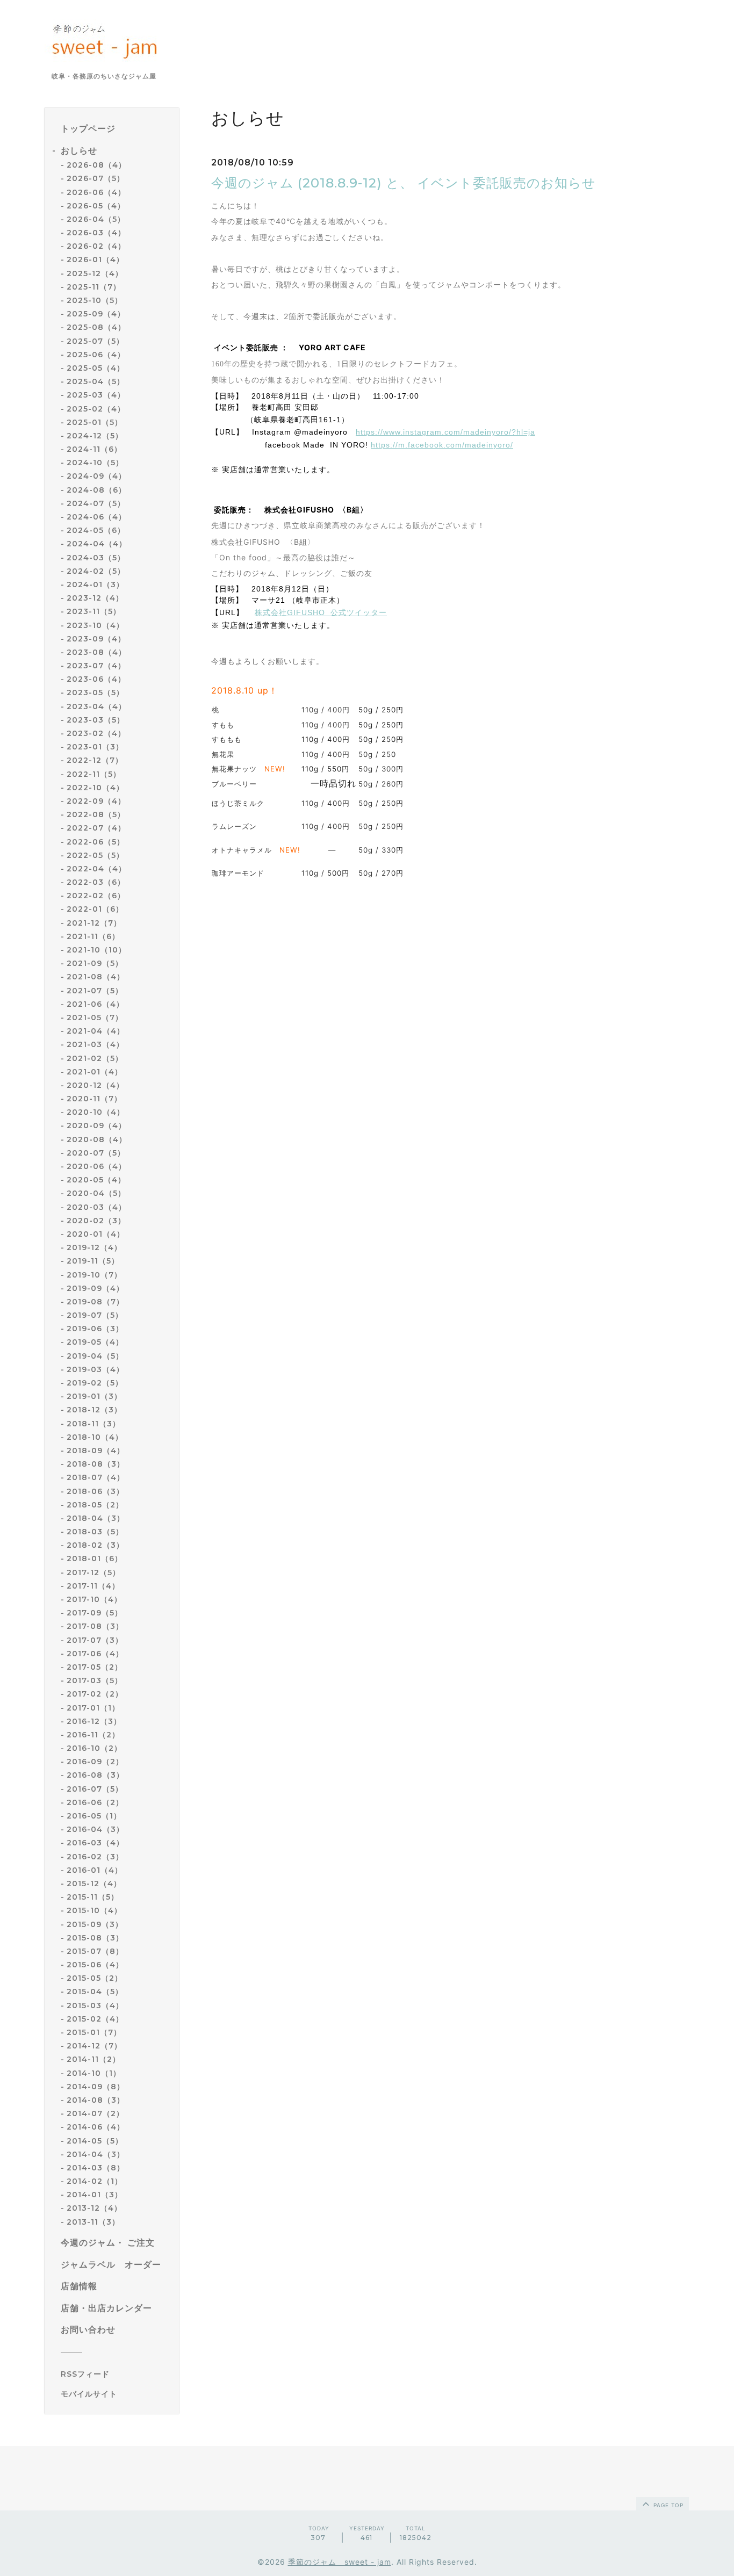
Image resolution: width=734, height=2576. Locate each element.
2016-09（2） (95, 1762)
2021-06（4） (95, 1004)
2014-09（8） (96, 2087)
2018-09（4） (96, 1451)
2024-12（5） (95, 436)
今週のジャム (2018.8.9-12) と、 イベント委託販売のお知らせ (404, 183)
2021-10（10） (96, 950)
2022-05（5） (95, 855)
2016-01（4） (95, 1870)
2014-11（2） (93, 2059)
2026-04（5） (96, 219)
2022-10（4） (95, 788)
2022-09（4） (96, 801)
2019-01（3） (94, 1396)
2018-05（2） (95, 1505)
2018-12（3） (94, 1410)
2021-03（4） (95, 1044)
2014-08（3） (96, 2100)
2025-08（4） (96, 327)
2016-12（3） (94, 1721)
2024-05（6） (96, 530)
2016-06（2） (95, 1802)
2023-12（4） (95, 598)
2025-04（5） (96, 381)
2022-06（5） (96, 842)
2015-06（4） (95, 1965)
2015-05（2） (95, 1978)
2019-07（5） (95, 1315)
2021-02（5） (95, 1058)
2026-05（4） (96, 206)
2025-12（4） (95, 273)
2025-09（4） (96, 314)
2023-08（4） (96, 652)
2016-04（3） (95, 1829)
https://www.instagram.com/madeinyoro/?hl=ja (445, 432)
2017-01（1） (93, 1708)
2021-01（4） (95, 1072)
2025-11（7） (94, 287)
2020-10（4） (96, 1112)
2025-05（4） (96, 368)
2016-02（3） (95, 1857)
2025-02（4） (96, 409)
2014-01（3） (95, 2195)
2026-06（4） (96, 192)
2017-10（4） (94, 1599)
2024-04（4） (97, 544)
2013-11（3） (93, 2222)
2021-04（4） (96, 1031)
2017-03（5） (95, 1680)
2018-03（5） (95, 1532)
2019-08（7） (95, 1302)
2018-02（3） (95, 1545)
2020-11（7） (94, 1099)
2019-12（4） (94, 1247)
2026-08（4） (96, 165)
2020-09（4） (96, 1125)
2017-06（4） (95, 1654)
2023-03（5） (96, 720)
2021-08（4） (96, 977)
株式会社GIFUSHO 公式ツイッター (321, 612)
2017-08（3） (95, 1626)
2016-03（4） (95, 1843)
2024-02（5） (96, 571)
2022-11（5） (94, 774)
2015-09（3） (95, 1924)
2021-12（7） (94, 923)
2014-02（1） (95, 2181)
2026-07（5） (96, 178)
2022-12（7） (95, 760)
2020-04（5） (96, 1193)
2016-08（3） (95, 1775)
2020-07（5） (96, 1153)
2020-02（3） (96, 1221)
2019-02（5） (95, 1383)
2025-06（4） (96, 355)
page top (667, 2505)
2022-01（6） (95, 909)
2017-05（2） (95, 1667)
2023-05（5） (95, 692)
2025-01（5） (95, 422)
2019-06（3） (95, 1329)
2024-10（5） (95, 463)
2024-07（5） (96, 503)
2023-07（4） (96, 666)
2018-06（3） (95, 1491)
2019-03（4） (95, 1369)
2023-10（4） (95, 625)
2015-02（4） (95, 2019)
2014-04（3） (96, 2154)
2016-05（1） (94, 1816)
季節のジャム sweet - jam (340, 2562)
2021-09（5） (95, 963)
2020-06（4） (96, 1166)
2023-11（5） (94, 611)
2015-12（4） (94, 1884)
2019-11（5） (93, 1261)
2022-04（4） (96, 869)
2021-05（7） (95, 1018)
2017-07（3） (95, 1640)
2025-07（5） (95, 341)
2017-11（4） (93, 1586)
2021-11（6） (93, 936)
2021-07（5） (95, 991)
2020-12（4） (95, 1085)
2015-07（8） (95, 1951)
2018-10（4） (95, 1437)
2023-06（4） (96, 679)
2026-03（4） (96, 233)
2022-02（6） (96, 896)
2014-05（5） (95, 2141)
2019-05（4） (95, 1342)
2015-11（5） (93, 1897)
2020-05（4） (96, 1180)
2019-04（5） (95, 1356)
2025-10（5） (95, 300)
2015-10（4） (94, 1910)
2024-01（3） (95, 585)
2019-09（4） (95, 1288)
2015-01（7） (94, 2032)
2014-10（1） (94, 2073)
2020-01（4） (96, 1234)
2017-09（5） (95, 1613)
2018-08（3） (96, 1464)
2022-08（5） (96, 814)
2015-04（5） (95, 1991)
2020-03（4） (96, 1207)
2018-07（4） (96, 1477)
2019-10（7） (94, 1275)
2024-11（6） (94, 449)
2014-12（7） (94, 2046)
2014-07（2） (95, 2113)
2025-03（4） (96, 395)
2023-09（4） (96, 639)
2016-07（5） (95, 1789)
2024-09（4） (96, 476)
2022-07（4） (96, 828)
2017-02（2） (95, 1694)
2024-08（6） (96, 490)
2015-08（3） (95, 1938)
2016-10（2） (94, 1748)
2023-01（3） (95, 747)
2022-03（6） (96, 882)
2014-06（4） (96, 2127)
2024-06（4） (96, 517)
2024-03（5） (96, 558)
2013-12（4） (94, 2208)
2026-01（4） (95, 259)
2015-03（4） (95, 2005)
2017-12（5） (93, 1572)
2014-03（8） (96, 2168)
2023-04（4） (96, 706)
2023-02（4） (96, 733)
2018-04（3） (96, 1518)
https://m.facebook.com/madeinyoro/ (442, 445)
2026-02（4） (96, 246)
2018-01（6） (95, 1558)
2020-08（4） (97, 1139)
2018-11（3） (93, 1424)
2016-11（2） (93, 1735)
